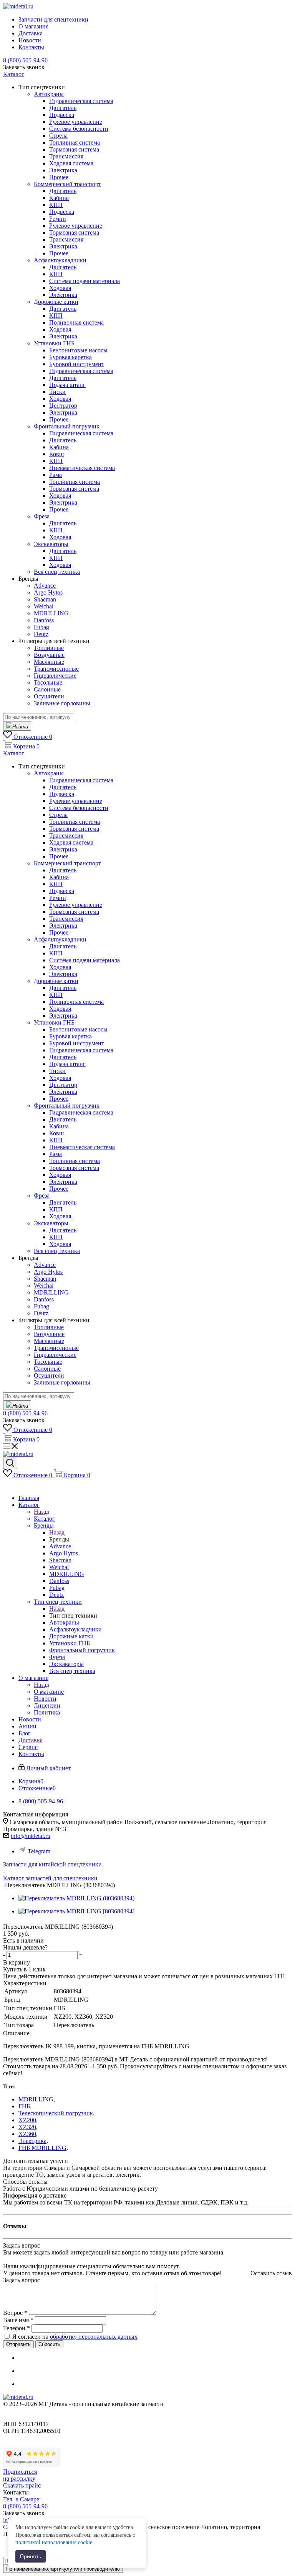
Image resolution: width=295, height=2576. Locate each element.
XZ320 (27, 2127)
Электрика (32, 2141)
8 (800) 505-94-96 (25, 60)
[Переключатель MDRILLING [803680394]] (76, 1911)
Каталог (44, 1519)
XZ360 (27, 2134)
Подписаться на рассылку (20, 2475)
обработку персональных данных (94, 2337)
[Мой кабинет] (7, 1485)
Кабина (59, 198)
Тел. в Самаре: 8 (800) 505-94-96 (25, 2503)
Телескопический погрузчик (56, 2113)
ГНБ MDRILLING (42, 2148)
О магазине (49, 1692)
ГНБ (24, 2106)
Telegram (39, 1851)
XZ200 (27, 2120)
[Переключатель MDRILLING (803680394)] (76, 1898)
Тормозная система (74, 149)
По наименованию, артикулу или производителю (63, 2569)
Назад (41, 1512)
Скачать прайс (22, 2485)
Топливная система (75, 142)
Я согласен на (75, 2337)
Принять (31, 2556)
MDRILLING (36, 2099)
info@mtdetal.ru (31, 1836)
